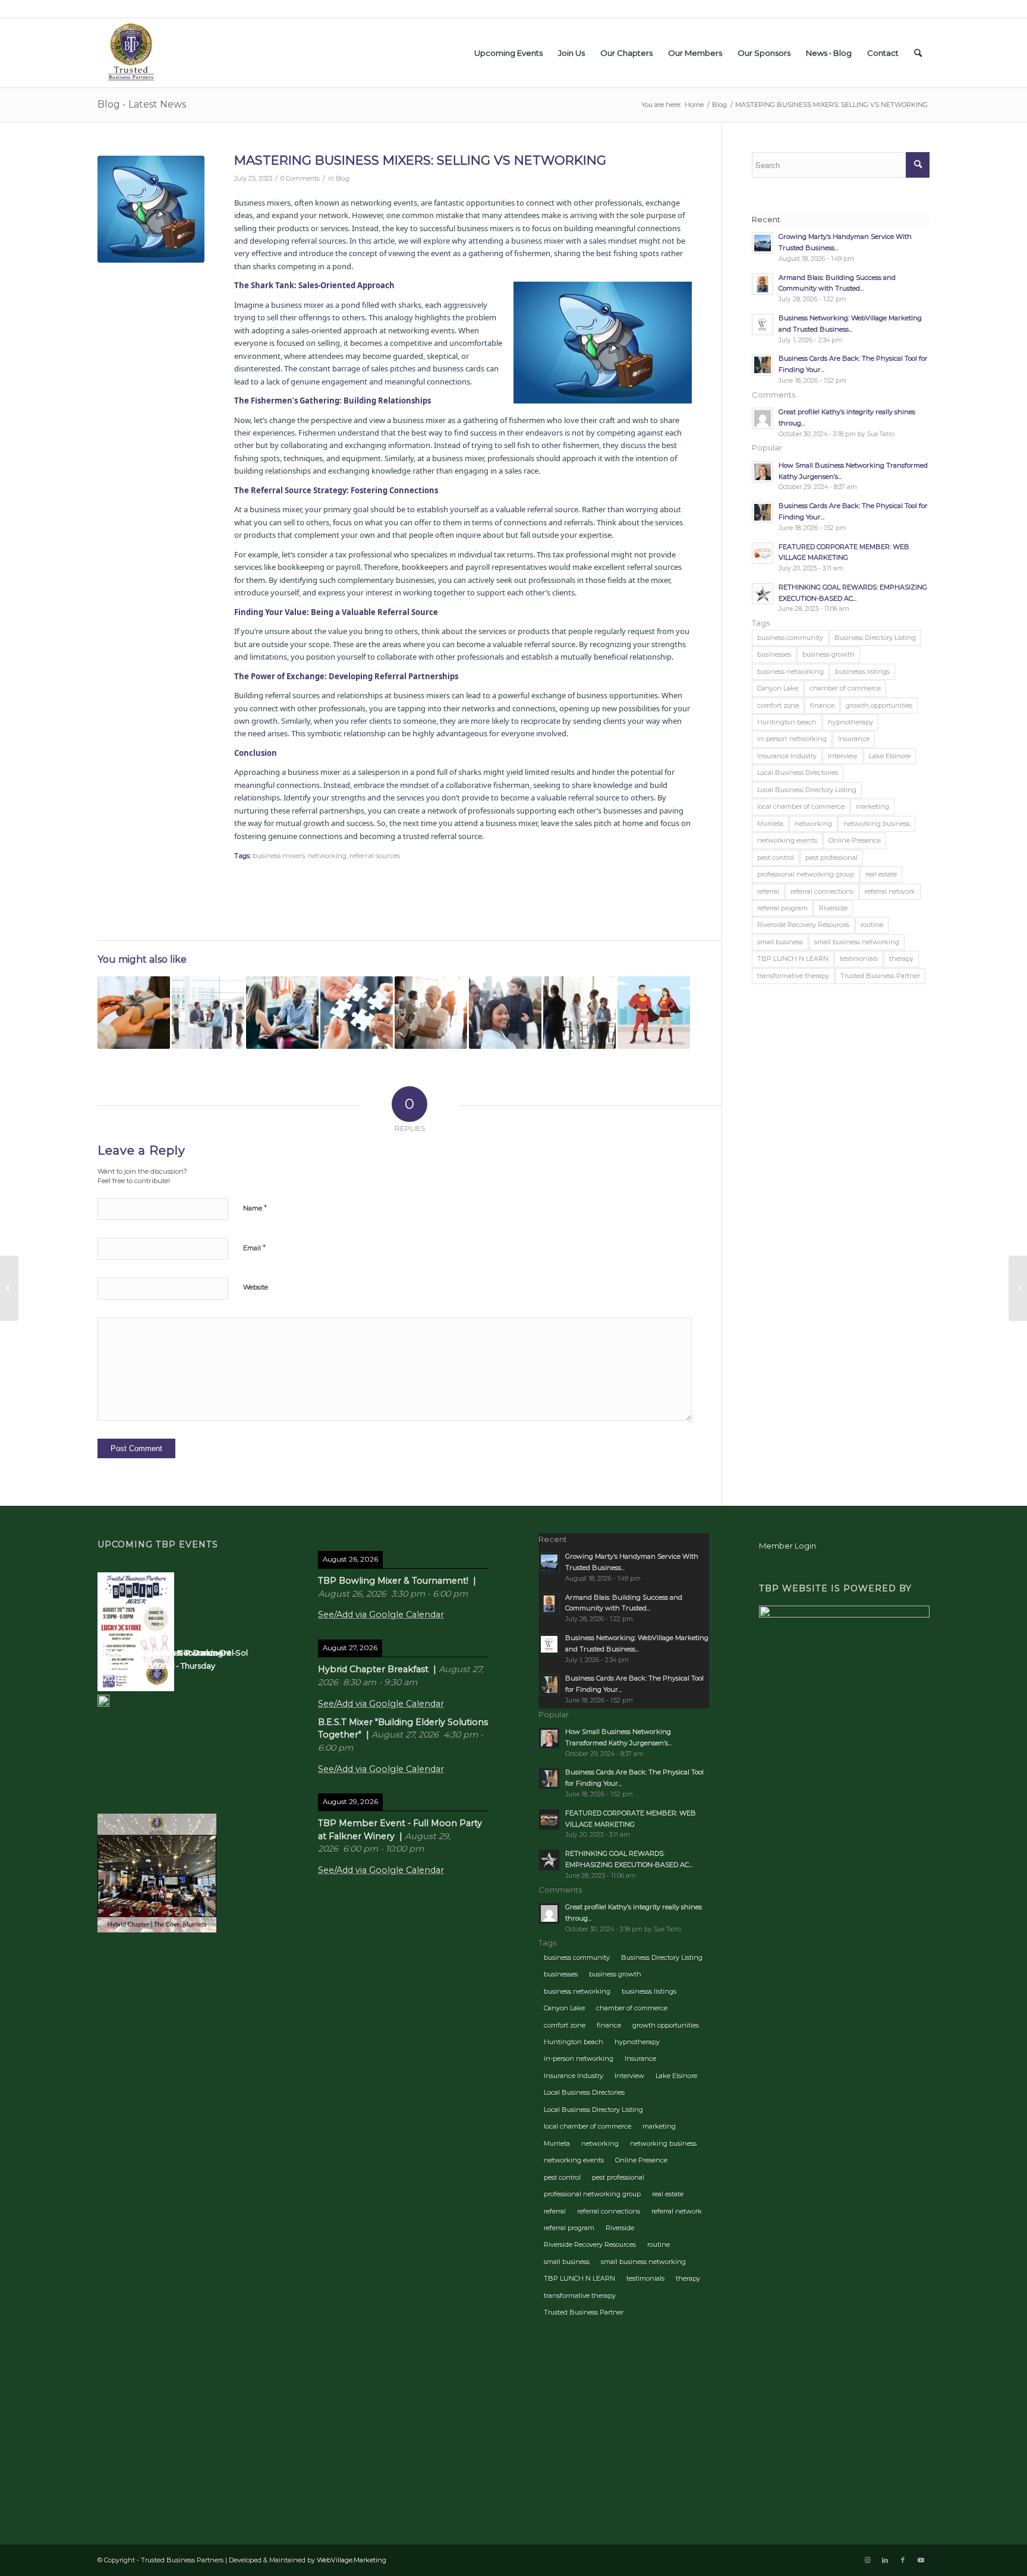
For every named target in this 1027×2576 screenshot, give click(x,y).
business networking (790, 671)
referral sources (375, 856)
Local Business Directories (798, 773)
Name (255, 1207)
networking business (877, 824)
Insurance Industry (787, 756)
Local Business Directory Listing (807, 790)
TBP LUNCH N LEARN (793, 958)
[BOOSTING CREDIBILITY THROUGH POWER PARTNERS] (654, 1013)
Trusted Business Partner (880, 976)
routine (872, 925)
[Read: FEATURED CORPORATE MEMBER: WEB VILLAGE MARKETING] (763, 553)
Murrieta (770, 824)
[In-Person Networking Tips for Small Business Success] (357, 1013)
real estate (881, 874)
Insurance (854, 739)
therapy (901, 958)
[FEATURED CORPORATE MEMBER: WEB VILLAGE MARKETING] (9, 1288)
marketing (872, 806)
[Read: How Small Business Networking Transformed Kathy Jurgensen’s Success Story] (763, 472)
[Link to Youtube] (921, 2560)
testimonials (859, 958)
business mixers (279, 856)
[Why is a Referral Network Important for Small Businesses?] (579, 1013)
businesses (774, 654)
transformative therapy (793, 976)
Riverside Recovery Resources (803, 925)
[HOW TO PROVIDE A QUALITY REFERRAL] (134, 1013)
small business (780, 942)
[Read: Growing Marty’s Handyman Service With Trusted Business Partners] (763, 243)
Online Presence (855, 840)
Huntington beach (787, 722)
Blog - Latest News (142, 104)
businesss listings (862, 671)
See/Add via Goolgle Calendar (381, 1615)
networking (327, 856)
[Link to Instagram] (867, 2560)
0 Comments (300, 179)
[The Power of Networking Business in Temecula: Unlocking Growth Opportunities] (282, 1013)
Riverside (833, 908)
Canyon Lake (778, 688)
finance (822, 705)
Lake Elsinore (890, 756)
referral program (782, 908)
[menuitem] (508, 53)
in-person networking (792, 739)
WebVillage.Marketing (352, 2560)
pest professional (831, 857)
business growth (828, 654)
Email (254, 1247)
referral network (890, 891)
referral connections (822, 891)
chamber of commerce (845, 688)
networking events (787, 840)
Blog (343, 179)
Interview (843, 756)
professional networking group (806, 874)
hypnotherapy (850, 722)
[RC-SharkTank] (151, 209)
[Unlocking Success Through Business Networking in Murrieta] (208, 1013)
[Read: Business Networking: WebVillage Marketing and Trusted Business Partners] (763, 324)
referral (768, 891)
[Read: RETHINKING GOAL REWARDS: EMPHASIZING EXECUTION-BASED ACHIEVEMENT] (763, 594)
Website (256, 1287)
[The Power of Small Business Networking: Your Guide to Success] (505, 1013)
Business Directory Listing (875, 638)
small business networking (857, 942)
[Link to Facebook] (903, 2560)
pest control (776, 857)
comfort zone (778, 705)
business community (790, 638)
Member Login (787, 1546)
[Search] (918, 53)
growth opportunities (879, 705)
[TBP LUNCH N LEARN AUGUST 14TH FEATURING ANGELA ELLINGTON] (1018, 1288)
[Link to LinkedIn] (885, 2560)
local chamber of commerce (801, 806)
